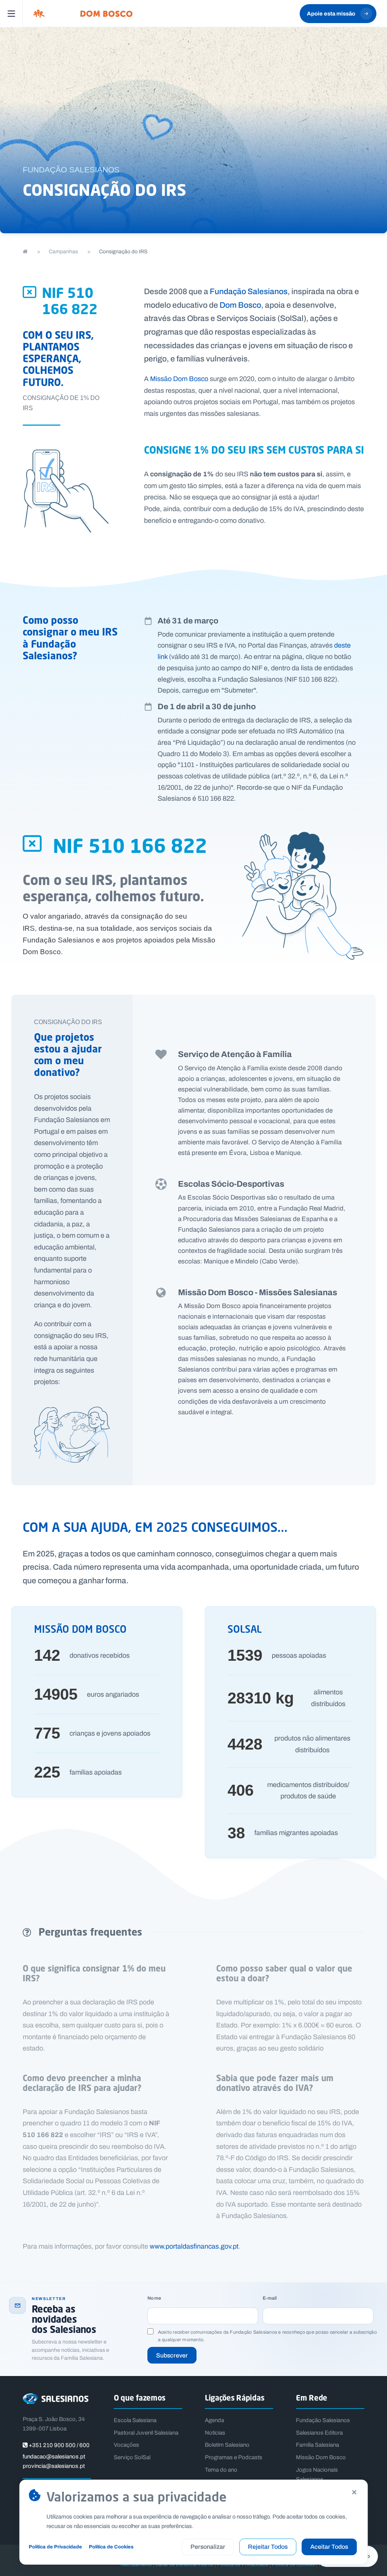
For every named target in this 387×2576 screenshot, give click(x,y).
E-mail (270, 2298)
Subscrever (172, 2355)
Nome (154, 2298)
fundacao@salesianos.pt (54, 2457)
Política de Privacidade (55, 2547)
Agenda (214, 2420)
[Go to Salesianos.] (25, 252)
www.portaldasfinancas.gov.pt (194, 2246)
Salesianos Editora (319, 2433)
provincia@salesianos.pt (54, 2466)
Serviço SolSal (132, 2457)
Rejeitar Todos (268, 2547)
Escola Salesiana (135, 2420)
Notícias (215, 2433)
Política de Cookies (111, 2547)
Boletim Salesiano (227, 2445)
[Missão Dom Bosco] (83, 14)
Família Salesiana (317, 2445)
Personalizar (208, 2547)
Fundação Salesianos (249, 291)
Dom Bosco (240, 305)
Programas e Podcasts (234, 2457)
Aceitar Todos (329, 2547)
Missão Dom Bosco (179, 379)
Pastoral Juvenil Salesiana (146, 2433)
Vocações (126, 2445)
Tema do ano (221, 2470)
